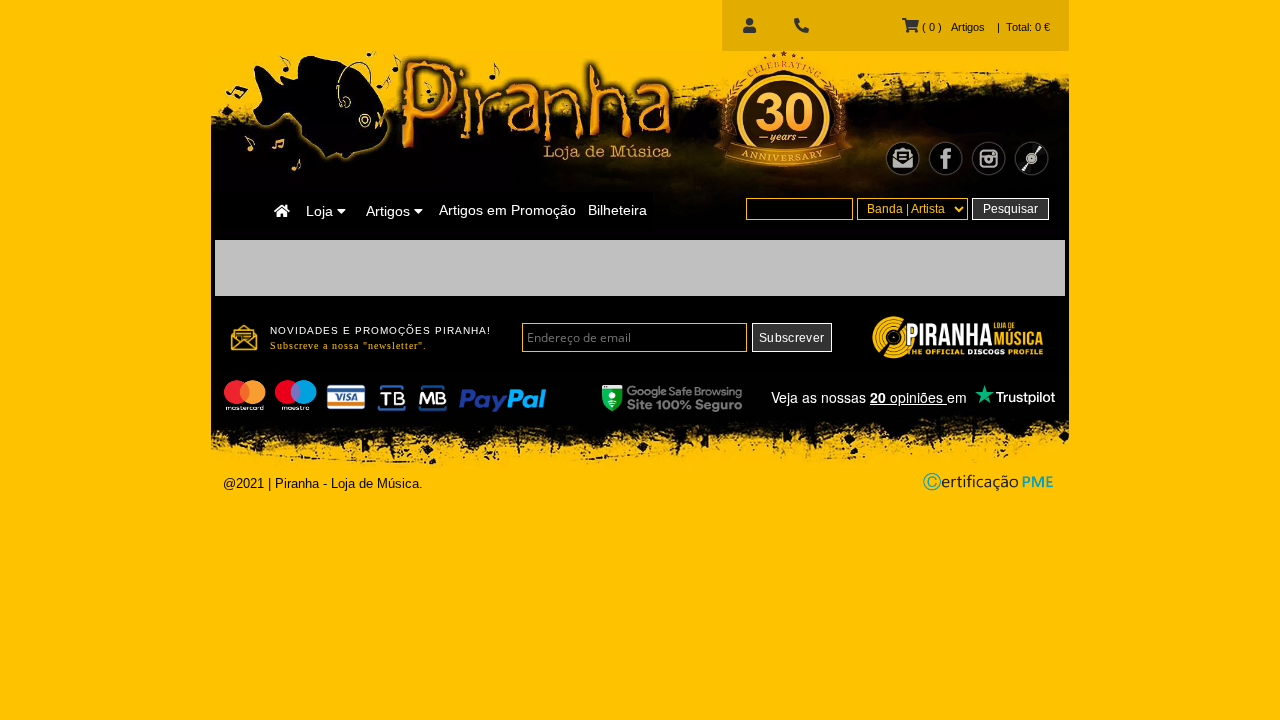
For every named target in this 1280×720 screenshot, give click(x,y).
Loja (321, 211)
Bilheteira (617, 210)
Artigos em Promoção (507, 210)
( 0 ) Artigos (951, 27)
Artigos (390, 211)
